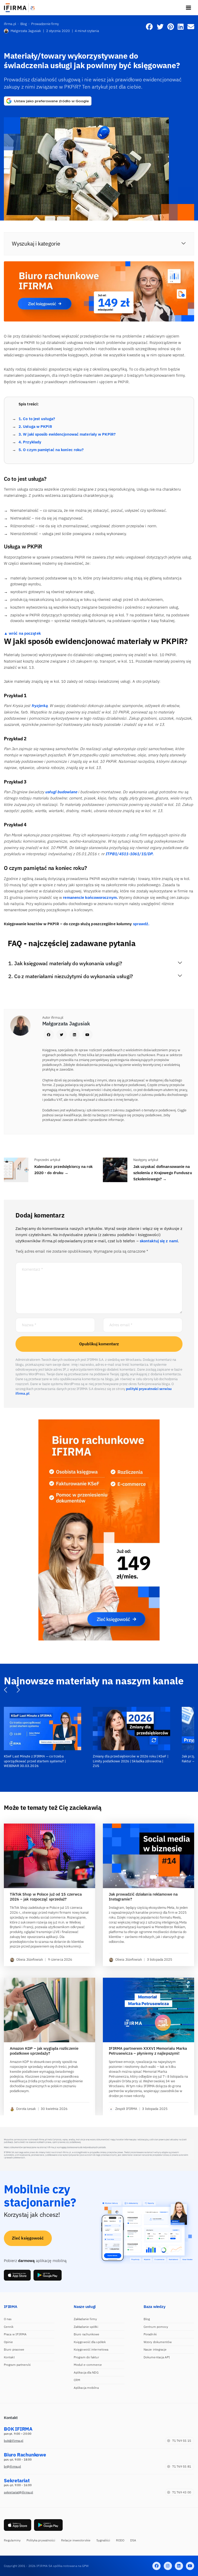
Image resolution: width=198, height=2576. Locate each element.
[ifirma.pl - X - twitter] (168, 2566)
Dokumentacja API (157, 2357)
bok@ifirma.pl (14, 2441)
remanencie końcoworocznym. (90, 897)
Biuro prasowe (14, 2349)
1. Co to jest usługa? (37, 419)
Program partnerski (17, 2365)
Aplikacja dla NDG (86, 2372)
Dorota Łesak (26, 2109)
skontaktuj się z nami (159, 1241)
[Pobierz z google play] (48, 2275)
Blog (147, 2319)
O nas (8, 2319)
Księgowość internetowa (91, 2349)
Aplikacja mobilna (86, 2387)
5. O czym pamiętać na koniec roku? (51, 450)
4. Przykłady (30, 442)
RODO (120, 2540)
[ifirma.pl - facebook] (156, 2566)
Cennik (9, 2326)
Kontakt (9, 2357)
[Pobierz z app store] (17, 2275)
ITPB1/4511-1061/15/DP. (129, 854)
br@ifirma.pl (12, 2466)
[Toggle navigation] (188, 8)
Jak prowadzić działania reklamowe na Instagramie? (143, 1896)
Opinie (9, 2342)
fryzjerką (39, 706)
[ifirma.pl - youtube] (190, 2566)
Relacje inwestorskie (76, 2540)
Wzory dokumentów (158, 2342)
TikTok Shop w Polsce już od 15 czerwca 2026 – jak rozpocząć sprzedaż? (46, 1896)
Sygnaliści (103, 2540)
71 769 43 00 (182, 2492)
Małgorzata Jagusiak (26, 31)
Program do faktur (86, 2357)
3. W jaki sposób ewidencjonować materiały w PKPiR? (67, 434)
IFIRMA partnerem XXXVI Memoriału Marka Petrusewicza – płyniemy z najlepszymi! (148, 2051)
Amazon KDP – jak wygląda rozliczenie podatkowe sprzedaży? (44, 2051)
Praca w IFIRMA (15, 2334)
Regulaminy (12, 2540)
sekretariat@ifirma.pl (18, 2492)
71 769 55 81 (182, 2466)
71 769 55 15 (182, 2441)
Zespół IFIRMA (126, 2109)
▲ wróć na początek (22, 633)
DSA (133, 2540)
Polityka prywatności (41, 2540)
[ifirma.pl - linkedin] (179, 2566)
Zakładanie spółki (86, 2326)
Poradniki (150, 2334)
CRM (77, 2380)
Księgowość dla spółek (90, 2342)
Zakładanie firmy (85, 2319)
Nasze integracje (155, 2349)
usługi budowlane (62, 792)
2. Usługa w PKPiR (35, 426)
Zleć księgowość (28, 2238)
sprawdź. (141, 924)
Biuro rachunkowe (87, 2334)
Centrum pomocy (156, 2326)
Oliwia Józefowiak (30, 1960)
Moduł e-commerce (88, 2365)
